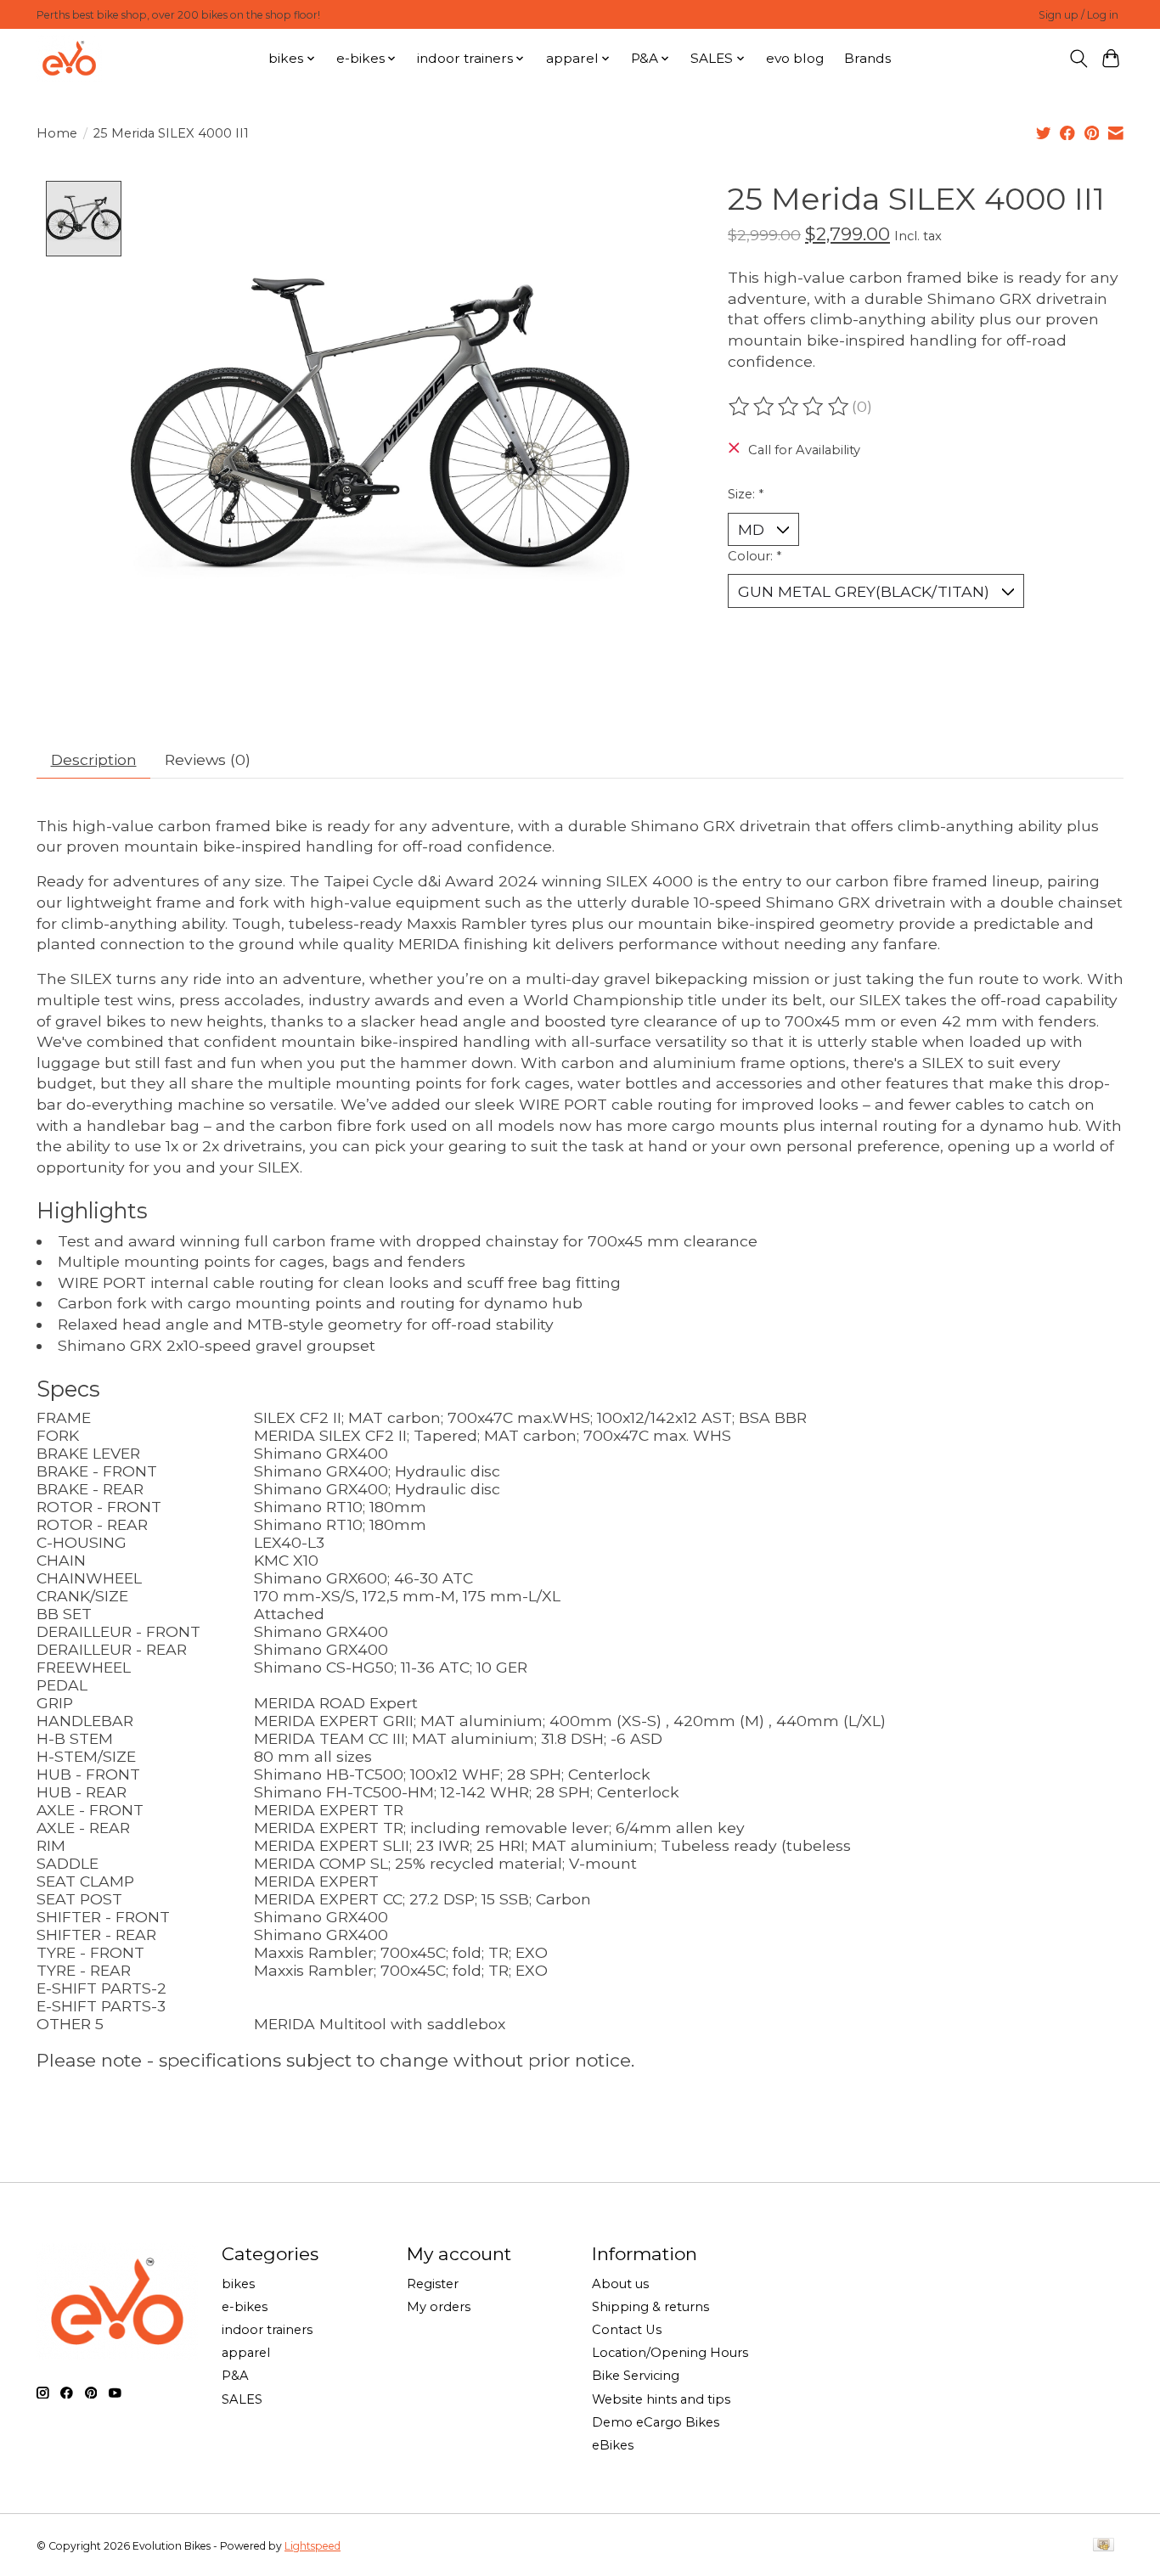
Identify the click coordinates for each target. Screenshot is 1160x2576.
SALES (242, 2399)
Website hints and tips (661, 2399)
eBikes (613, 2445)
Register (433, 2284)
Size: (746, 494)
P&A (235, 2376)
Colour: (755, 556)
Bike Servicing (636, 2376)
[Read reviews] (790, 407)
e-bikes (245, 2307)
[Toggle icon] (1078, 59)
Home (57, 133)
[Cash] (1104, 2546)
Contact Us (627, 2330)
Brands (867, 58)
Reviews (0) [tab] (208, 759)
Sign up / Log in (1078, 15)
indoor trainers (267, 2330)
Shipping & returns (650, 2307)
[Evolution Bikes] (69, 58)
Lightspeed (313, 2546)
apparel (246, 2353)
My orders (439, 2307)
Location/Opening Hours (670, 2353)
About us (620, 2284)
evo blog (795, 58)
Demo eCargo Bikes (656, 2422)
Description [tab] (94, 759)
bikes (238, 2284)
